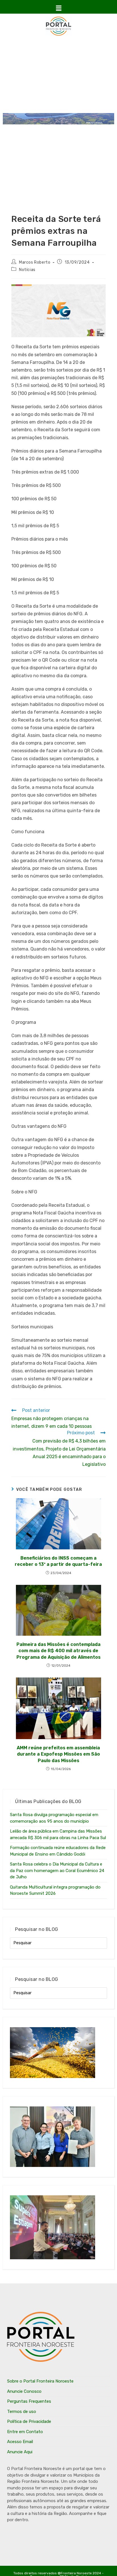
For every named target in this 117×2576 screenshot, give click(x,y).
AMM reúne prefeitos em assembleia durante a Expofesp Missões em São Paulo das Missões (58, 1754)
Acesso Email (20, 2442)
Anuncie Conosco (24, 2391)
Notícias (27, 270)
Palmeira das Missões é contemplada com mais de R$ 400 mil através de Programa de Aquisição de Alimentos (58, 1651)
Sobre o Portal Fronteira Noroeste (40, 2381)
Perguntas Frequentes (29, 2401)
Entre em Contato (25, 2432)
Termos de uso (22, 2412)
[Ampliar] (98, 292)
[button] (58, 8)
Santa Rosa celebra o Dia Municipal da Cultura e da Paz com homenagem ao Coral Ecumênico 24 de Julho (57, 1870)
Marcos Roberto (35, 262)
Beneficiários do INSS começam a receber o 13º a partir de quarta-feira (58, 1561)
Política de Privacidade (29, 2421)
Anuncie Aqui (20, 2452)
